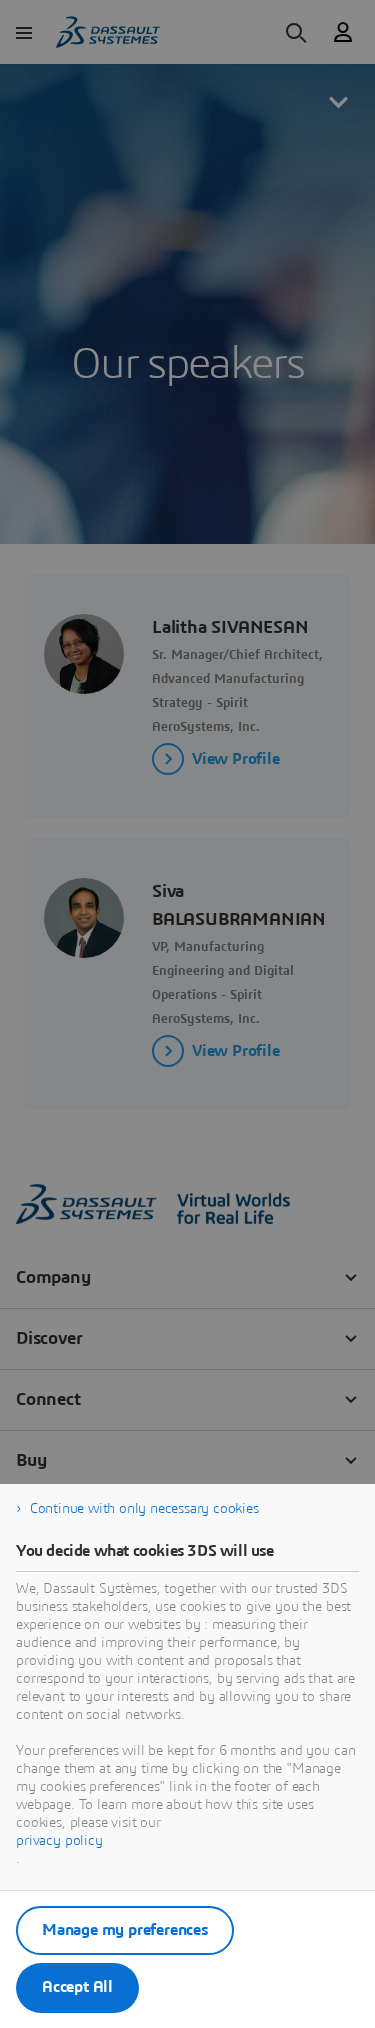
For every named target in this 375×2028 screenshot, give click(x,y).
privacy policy (59, 1841)
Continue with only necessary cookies (144, 1509)
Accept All (77, 1987)
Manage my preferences (125, 1930)
